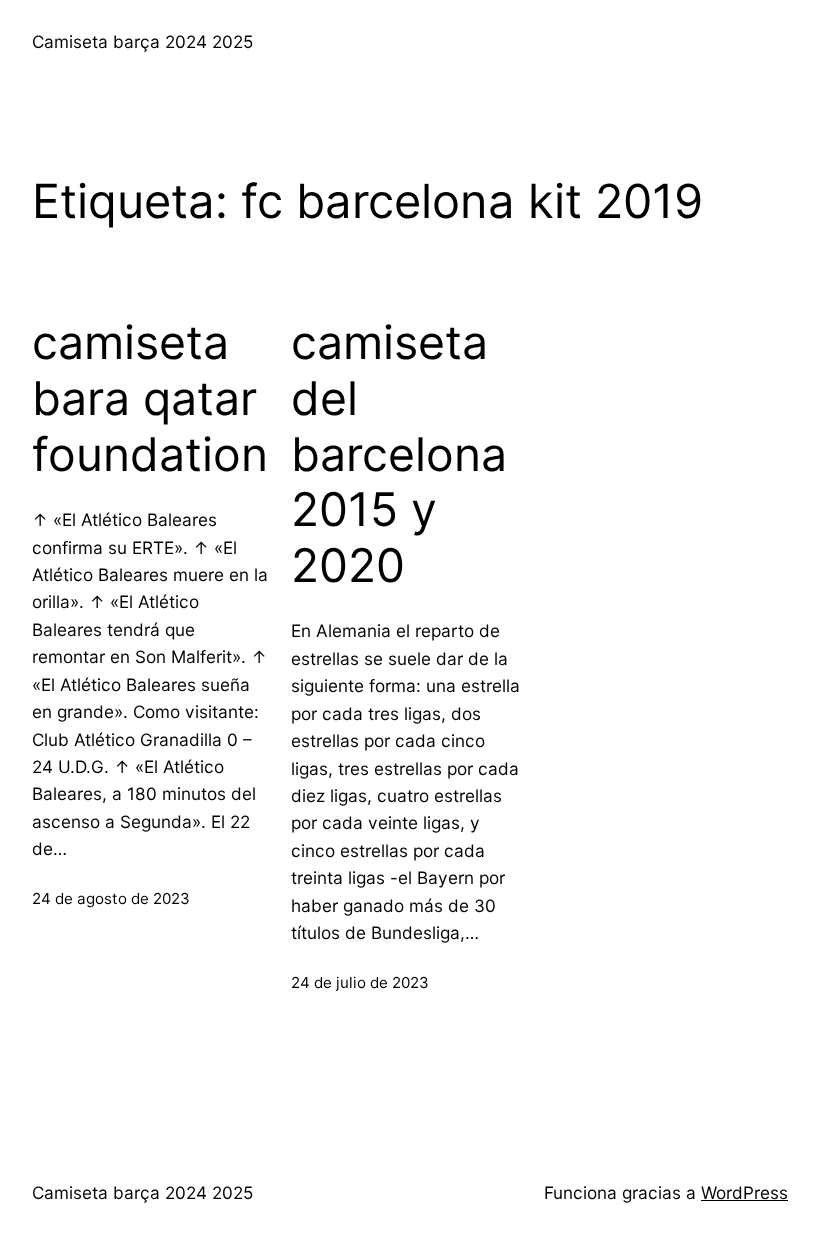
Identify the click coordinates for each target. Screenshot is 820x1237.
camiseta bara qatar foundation (150, 398)
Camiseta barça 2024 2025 (142, 41)
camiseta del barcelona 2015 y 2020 (399, 454)
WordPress (744, 1192)
